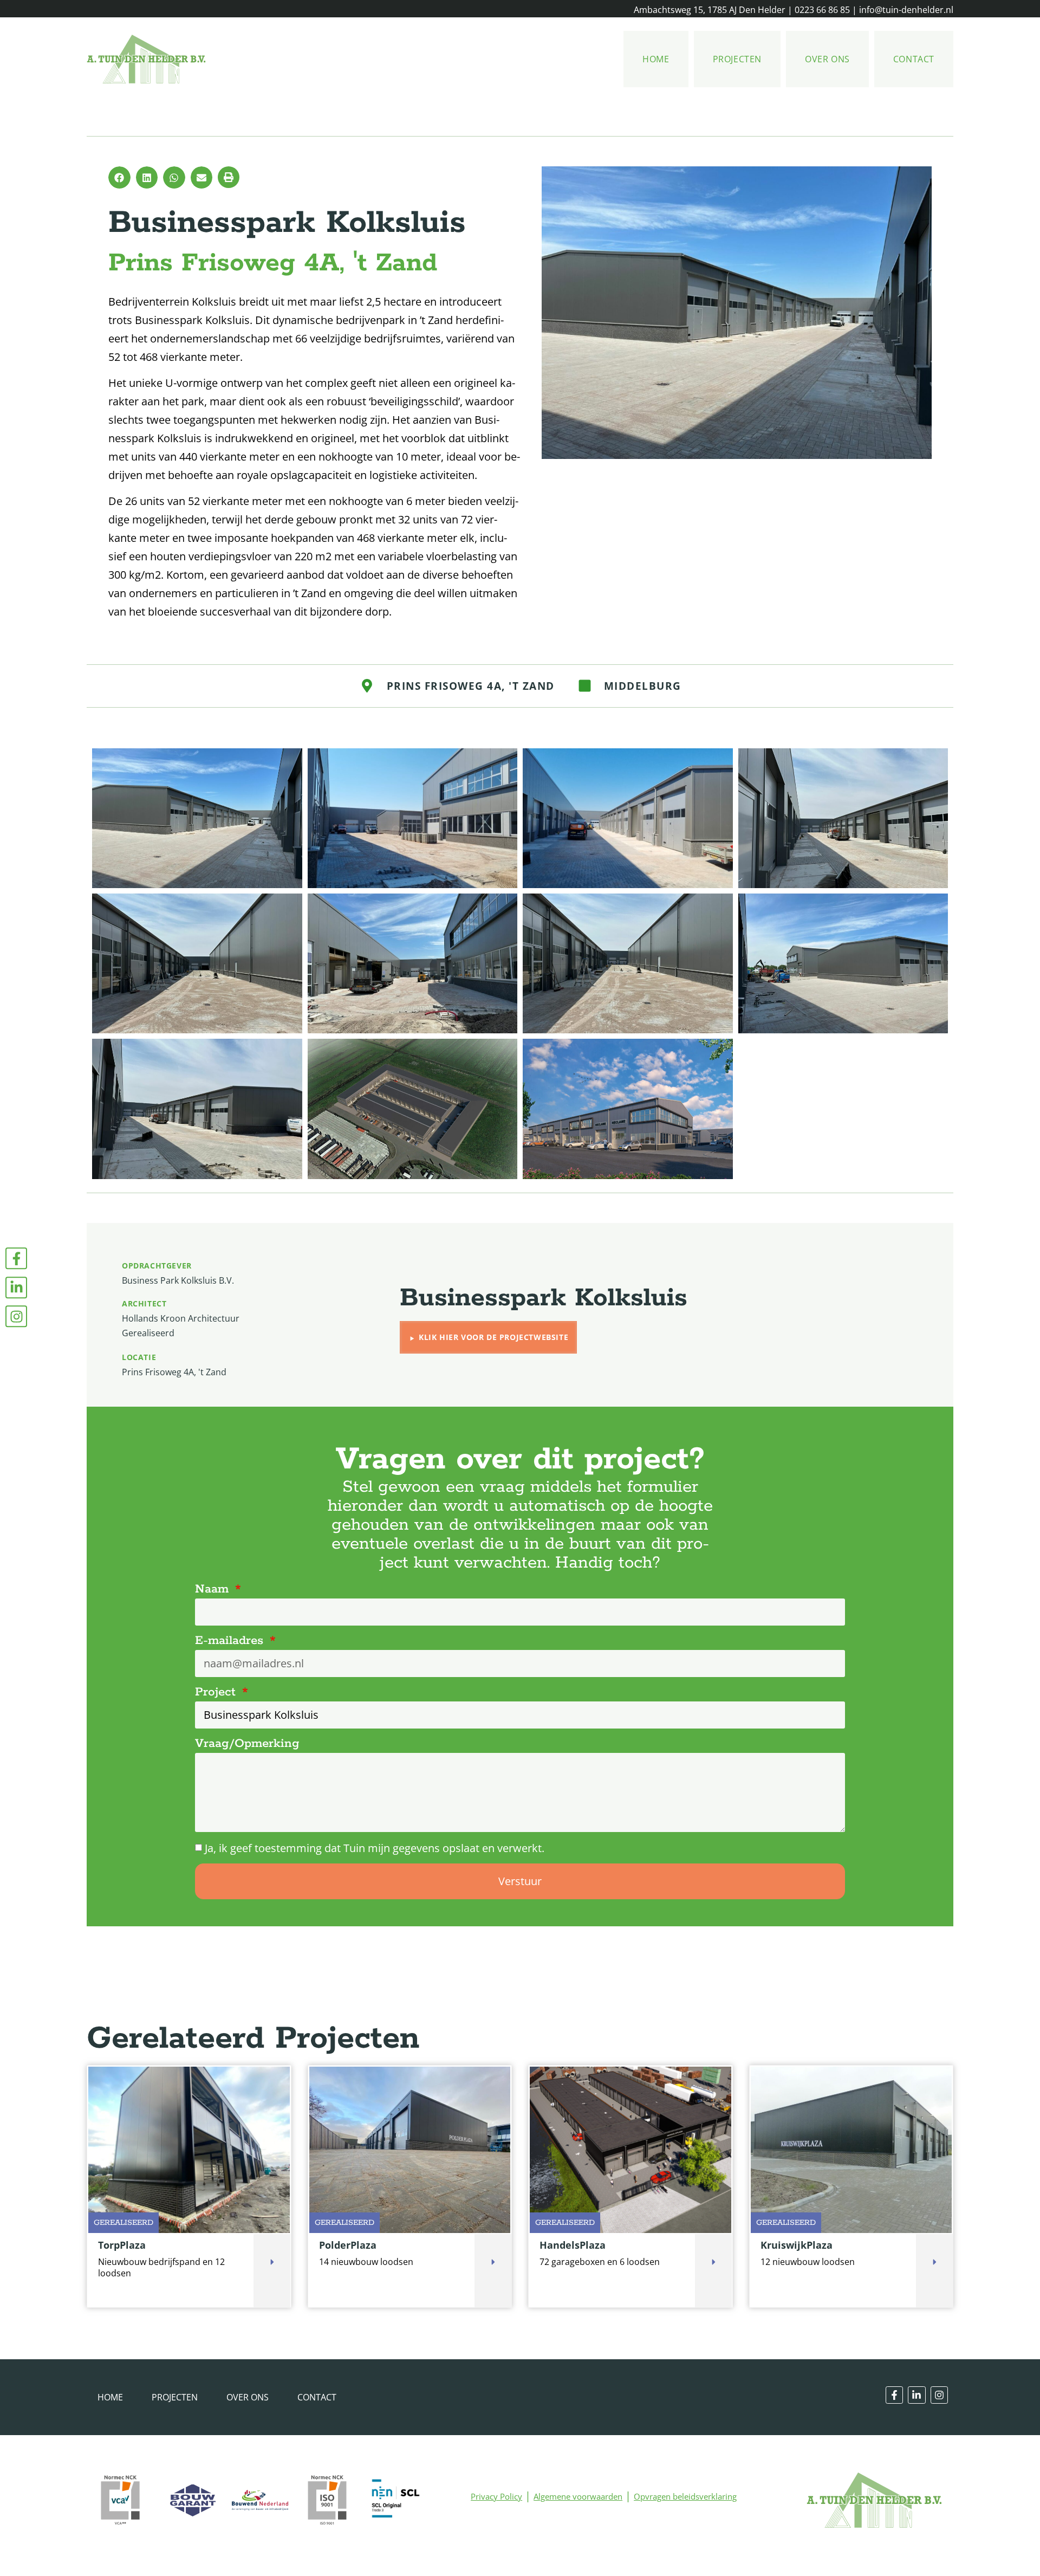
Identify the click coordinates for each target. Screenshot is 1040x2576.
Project (217, 1692)
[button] (119, 177)
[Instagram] (16, 1316)
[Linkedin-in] (16, 1287)
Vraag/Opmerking (247, 1744)
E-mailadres (231, 1641)
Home (656, 59)
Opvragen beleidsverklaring (685, 2496)
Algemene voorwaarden (578, 2496)
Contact (914, 59)
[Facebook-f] (16, 1258)
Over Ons (827, 59)
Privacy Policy (496, 2496)
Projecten (737, 59)
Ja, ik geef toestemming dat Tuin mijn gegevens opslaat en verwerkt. (375, 1848)
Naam (214, 1589)
